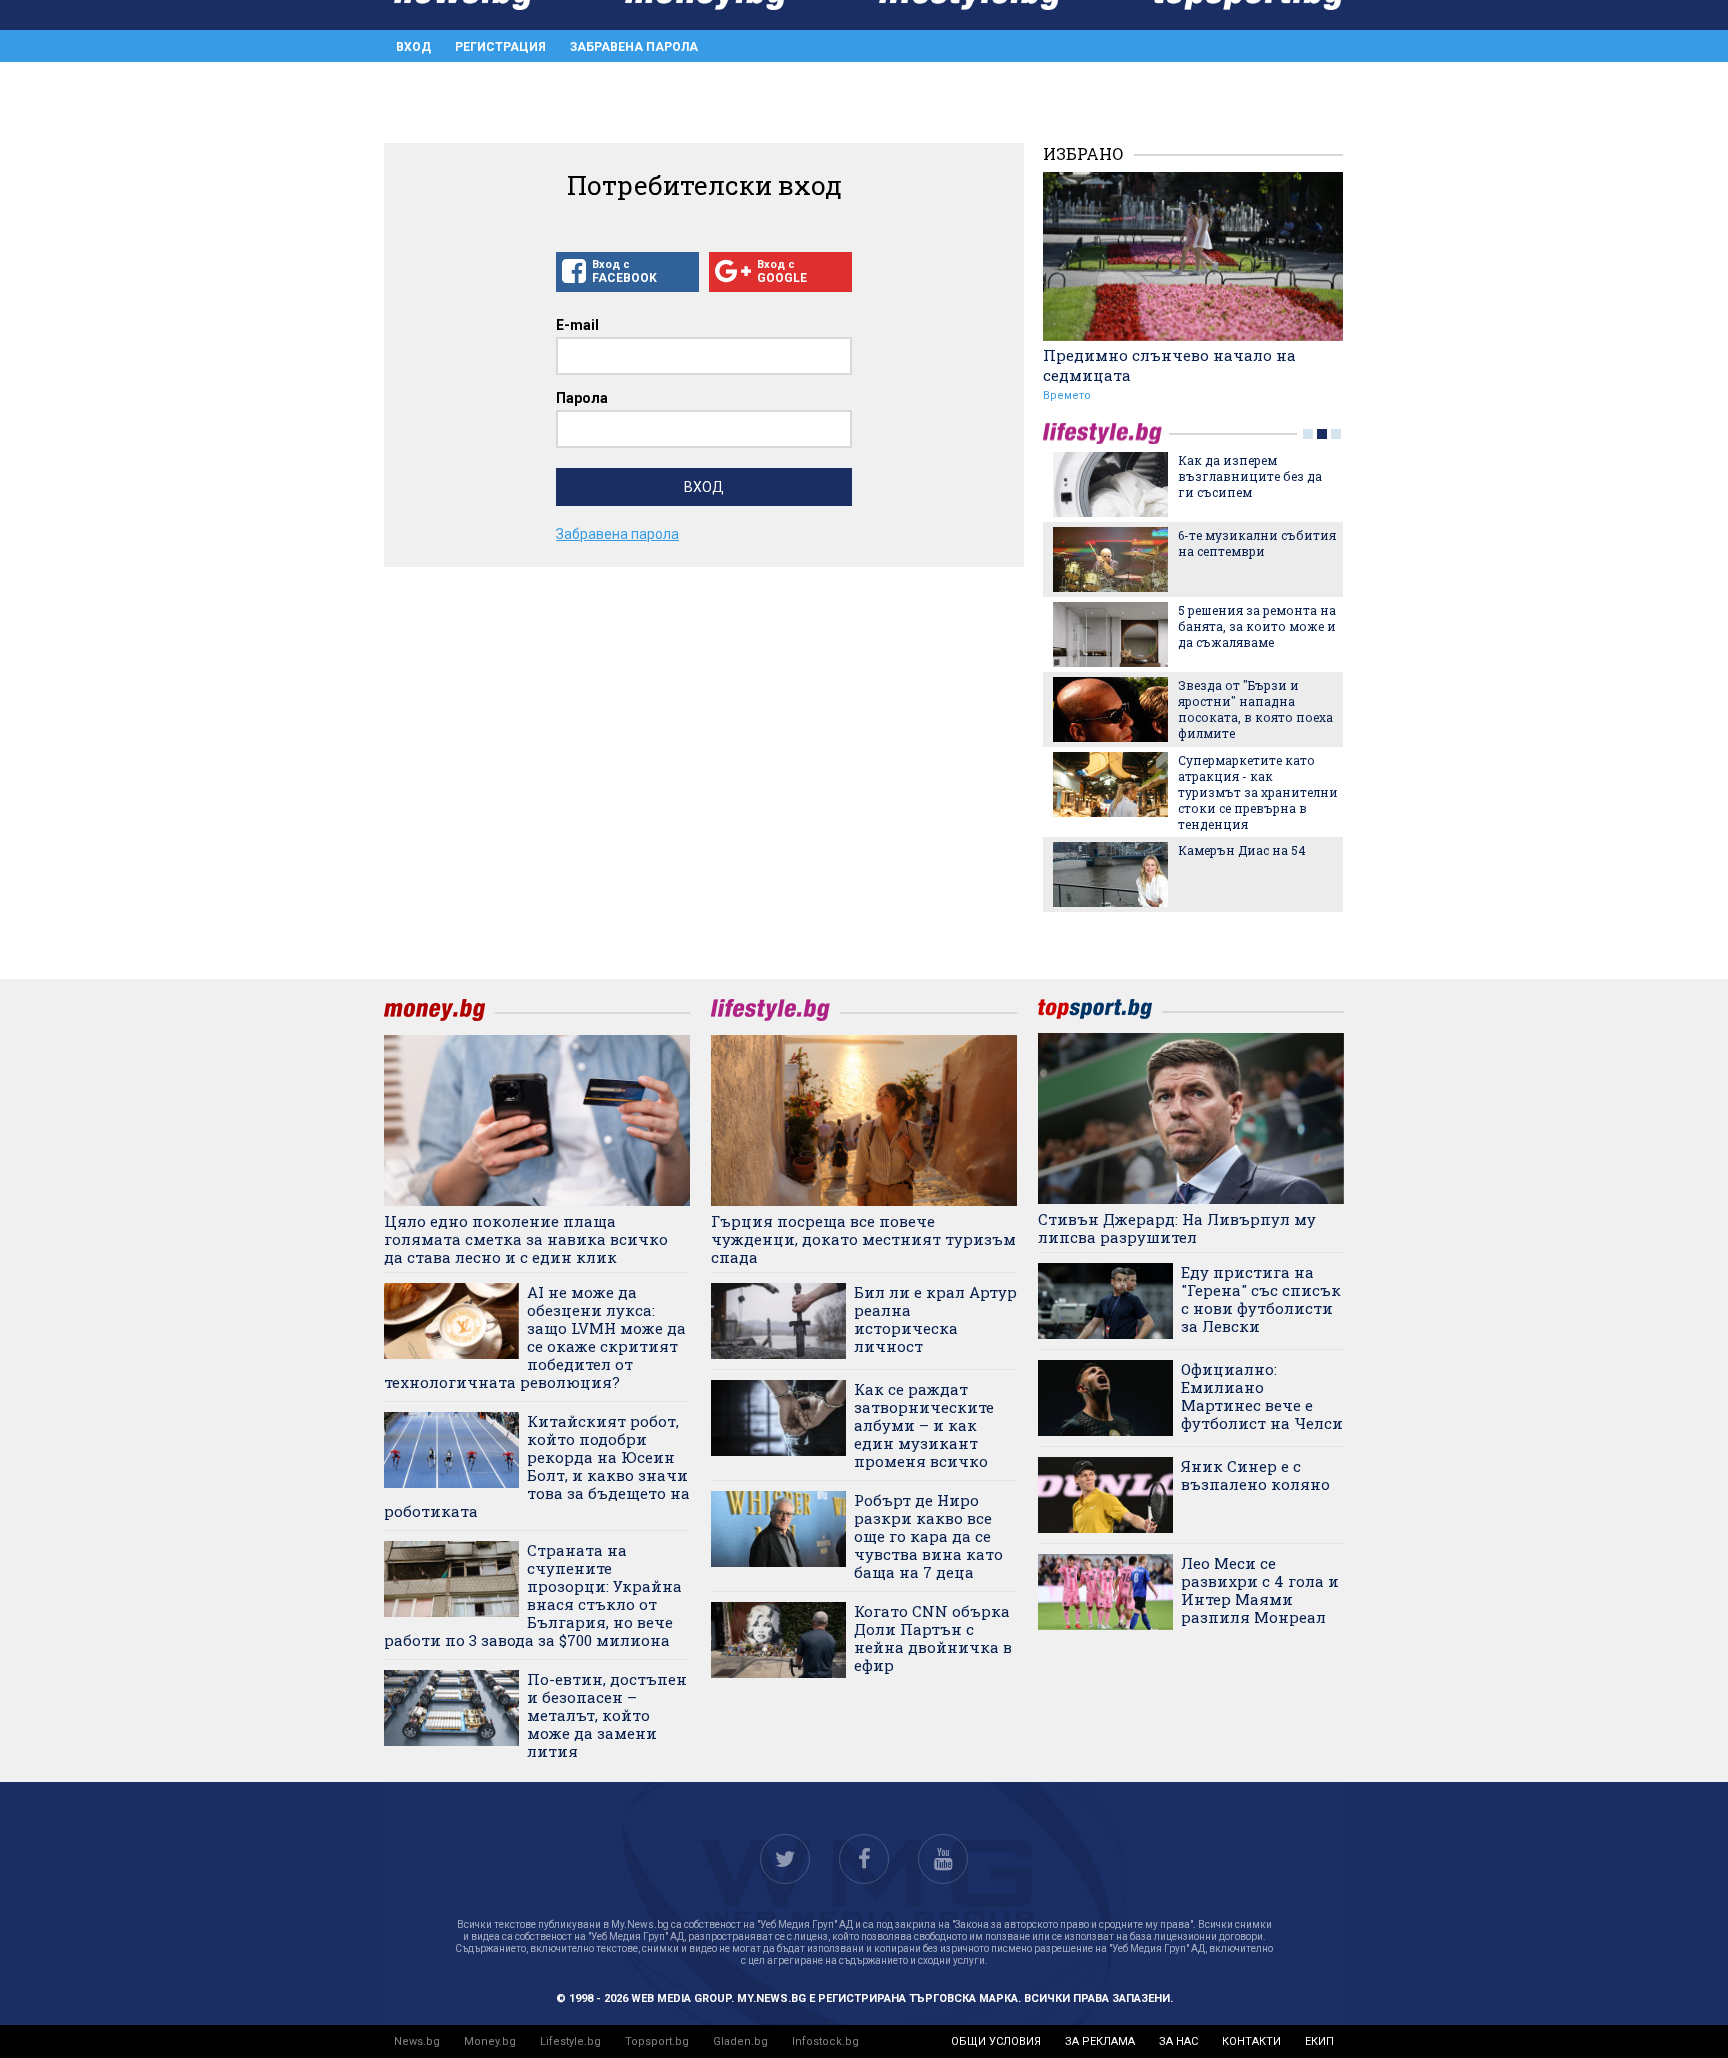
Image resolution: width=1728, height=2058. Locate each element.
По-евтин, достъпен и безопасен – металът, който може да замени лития (607, 1715)
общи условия (996, 2041)
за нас (1178, 2041)
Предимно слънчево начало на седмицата (1169, 365)
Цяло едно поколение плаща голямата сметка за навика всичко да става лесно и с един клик (526, 1239)
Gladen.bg (740, 2041)
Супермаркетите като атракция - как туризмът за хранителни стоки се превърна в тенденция (1258, 792)
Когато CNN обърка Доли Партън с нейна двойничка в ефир (933, 1638)
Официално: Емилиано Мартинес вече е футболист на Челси (1262, 1396)
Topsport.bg (657, 2041)
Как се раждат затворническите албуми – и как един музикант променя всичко (924, 1425)
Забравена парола (634, 47)
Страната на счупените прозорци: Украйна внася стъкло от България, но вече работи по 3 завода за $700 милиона (533, 1595)
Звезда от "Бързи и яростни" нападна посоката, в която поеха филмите (1255, 709)
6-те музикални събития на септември (1257, 543)
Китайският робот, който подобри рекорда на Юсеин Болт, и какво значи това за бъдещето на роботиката (537, 1466)
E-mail (577, 325)
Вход (413, 47)
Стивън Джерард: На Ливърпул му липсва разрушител (1177, 1228)
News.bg (417, 2041)
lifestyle (1106, 433)
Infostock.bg (825, 2041)
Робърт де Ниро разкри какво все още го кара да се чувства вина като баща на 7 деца (928, 1536)
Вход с (624, 271)
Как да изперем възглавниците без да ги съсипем (1250, 476)
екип (1319, 2041)
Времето (1067, 395)
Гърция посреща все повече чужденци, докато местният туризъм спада (863, 1239)
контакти (1251, 2041)
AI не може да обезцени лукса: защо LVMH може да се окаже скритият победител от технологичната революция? (535, 1337)
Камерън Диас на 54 (1242, 850)
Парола (582, 398)
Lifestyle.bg (570, 2041)
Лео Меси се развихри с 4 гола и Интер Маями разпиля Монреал (1260, 1590)
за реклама (1100, 2041)
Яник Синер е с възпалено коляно (1255, 1475)
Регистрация (500, 47)
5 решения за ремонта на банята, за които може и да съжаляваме (1257, 626)
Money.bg (490, 2041)
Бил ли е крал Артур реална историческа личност (935, 1319)
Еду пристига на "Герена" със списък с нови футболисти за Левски (1261, 1299)
